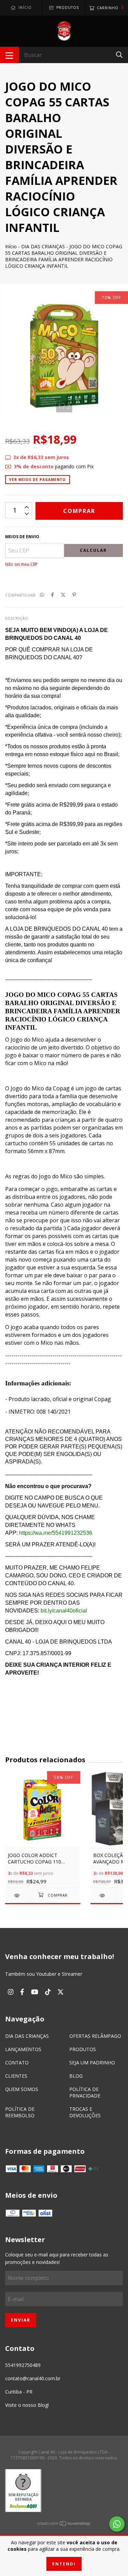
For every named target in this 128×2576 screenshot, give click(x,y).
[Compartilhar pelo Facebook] (52, 595)
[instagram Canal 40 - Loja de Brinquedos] (11, 1992)
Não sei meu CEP (21, 564)
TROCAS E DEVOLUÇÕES (85, 2112)
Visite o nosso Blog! (27, 2405)
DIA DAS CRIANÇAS (43, 246)
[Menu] (9, 55)
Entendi (64, 2564)
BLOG (76, 2076)
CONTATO (17, 2063)
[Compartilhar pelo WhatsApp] (42, 595)
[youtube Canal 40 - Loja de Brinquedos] (35, 1992)
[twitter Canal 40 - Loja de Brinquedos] (61, 1992)
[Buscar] (119, 54)
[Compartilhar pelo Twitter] (63, 595)
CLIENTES (16, 2076)
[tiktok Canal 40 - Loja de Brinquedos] (48, 1992)
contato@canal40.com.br (33, 2378)
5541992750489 (23, 2365)
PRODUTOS (83, 2049)
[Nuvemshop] (64, 2525)
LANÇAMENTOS (23, 2049)
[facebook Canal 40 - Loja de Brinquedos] (22, 1992)
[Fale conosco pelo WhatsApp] (117, 2524)
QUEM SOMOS (22, 2089)
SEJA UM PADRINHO (92, 2063)
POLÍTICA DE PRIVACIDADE (85, 2092)
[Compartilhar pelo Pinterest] (74, 595)
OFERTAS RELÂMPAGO (95, 2036)
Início (11, 246)
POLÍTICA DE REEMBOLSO (20, 2112)
